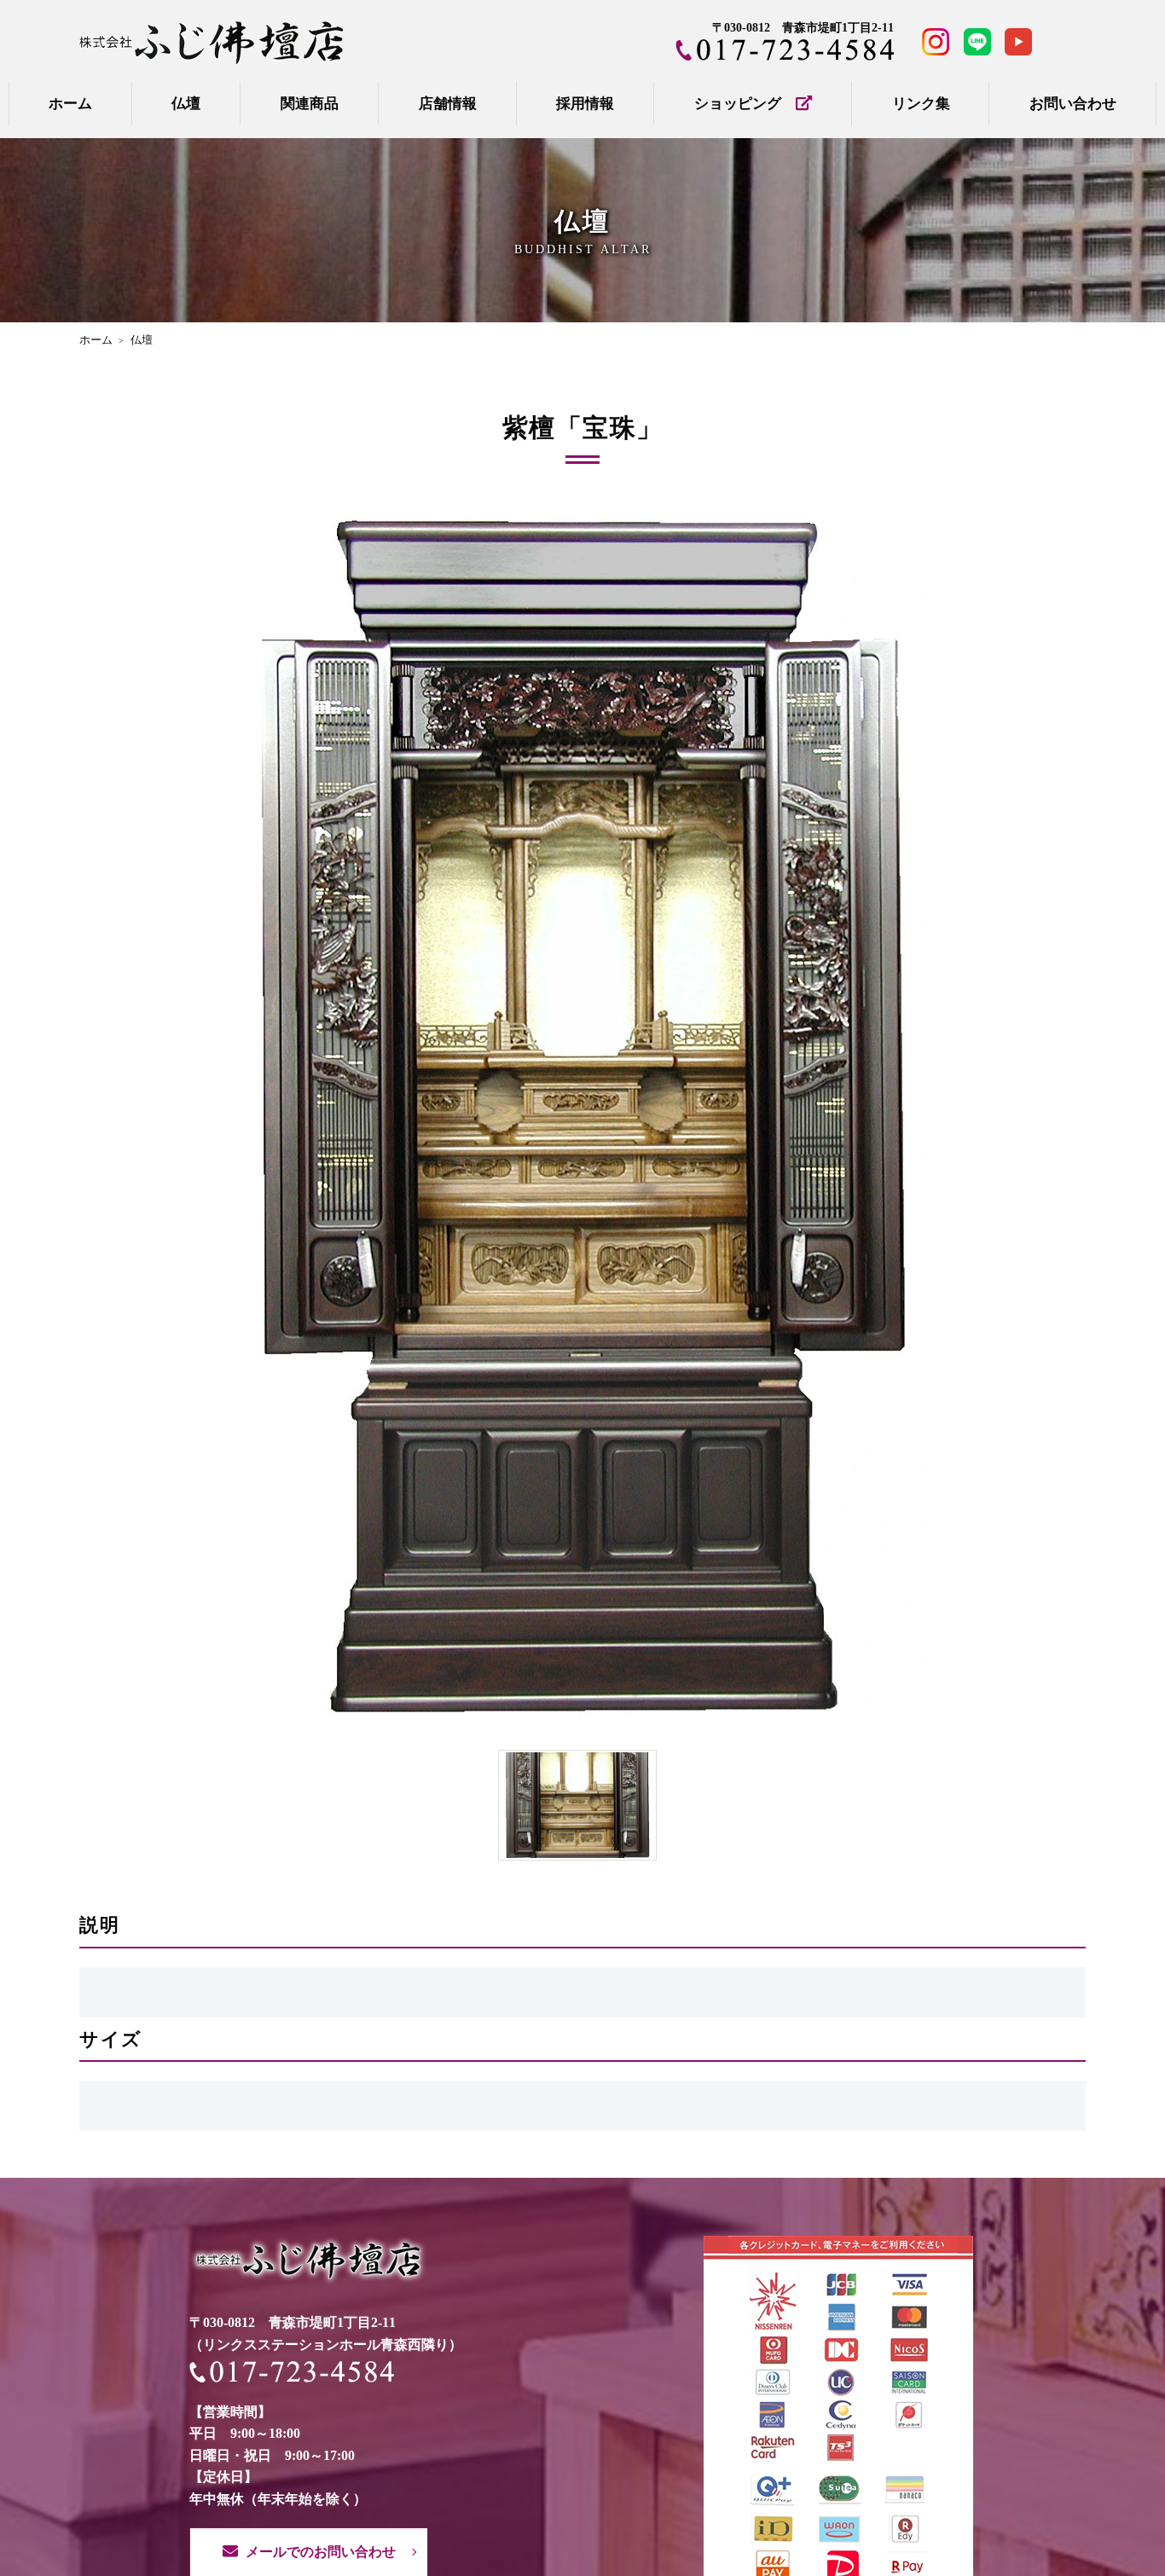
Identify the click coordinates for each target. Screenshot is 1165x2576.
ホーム (70, 104)
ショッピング (745, 104)
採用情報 (585, 104)
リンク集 (921, 104)
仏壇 (186, 104)
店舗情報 (448, 104)
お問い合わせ (1073, 104)
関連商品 (310, 104)
